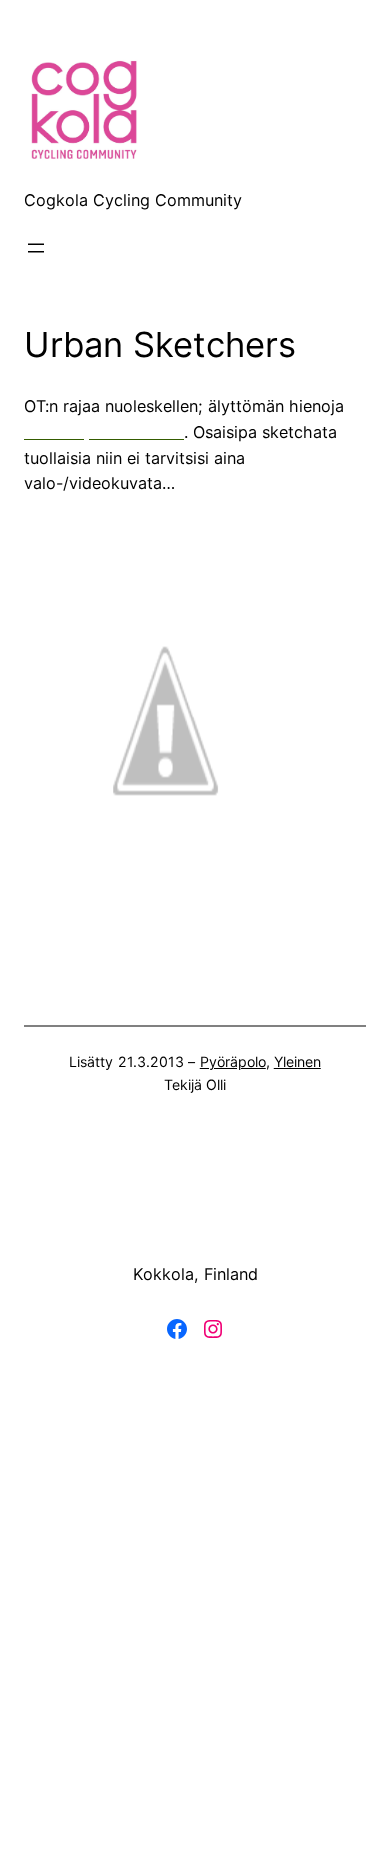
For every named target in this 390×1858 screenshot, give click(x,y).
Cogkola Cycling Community (133, 200)
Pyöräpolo (233, 1061)
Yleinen (297, 1061)
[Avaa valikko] (36, 248)
